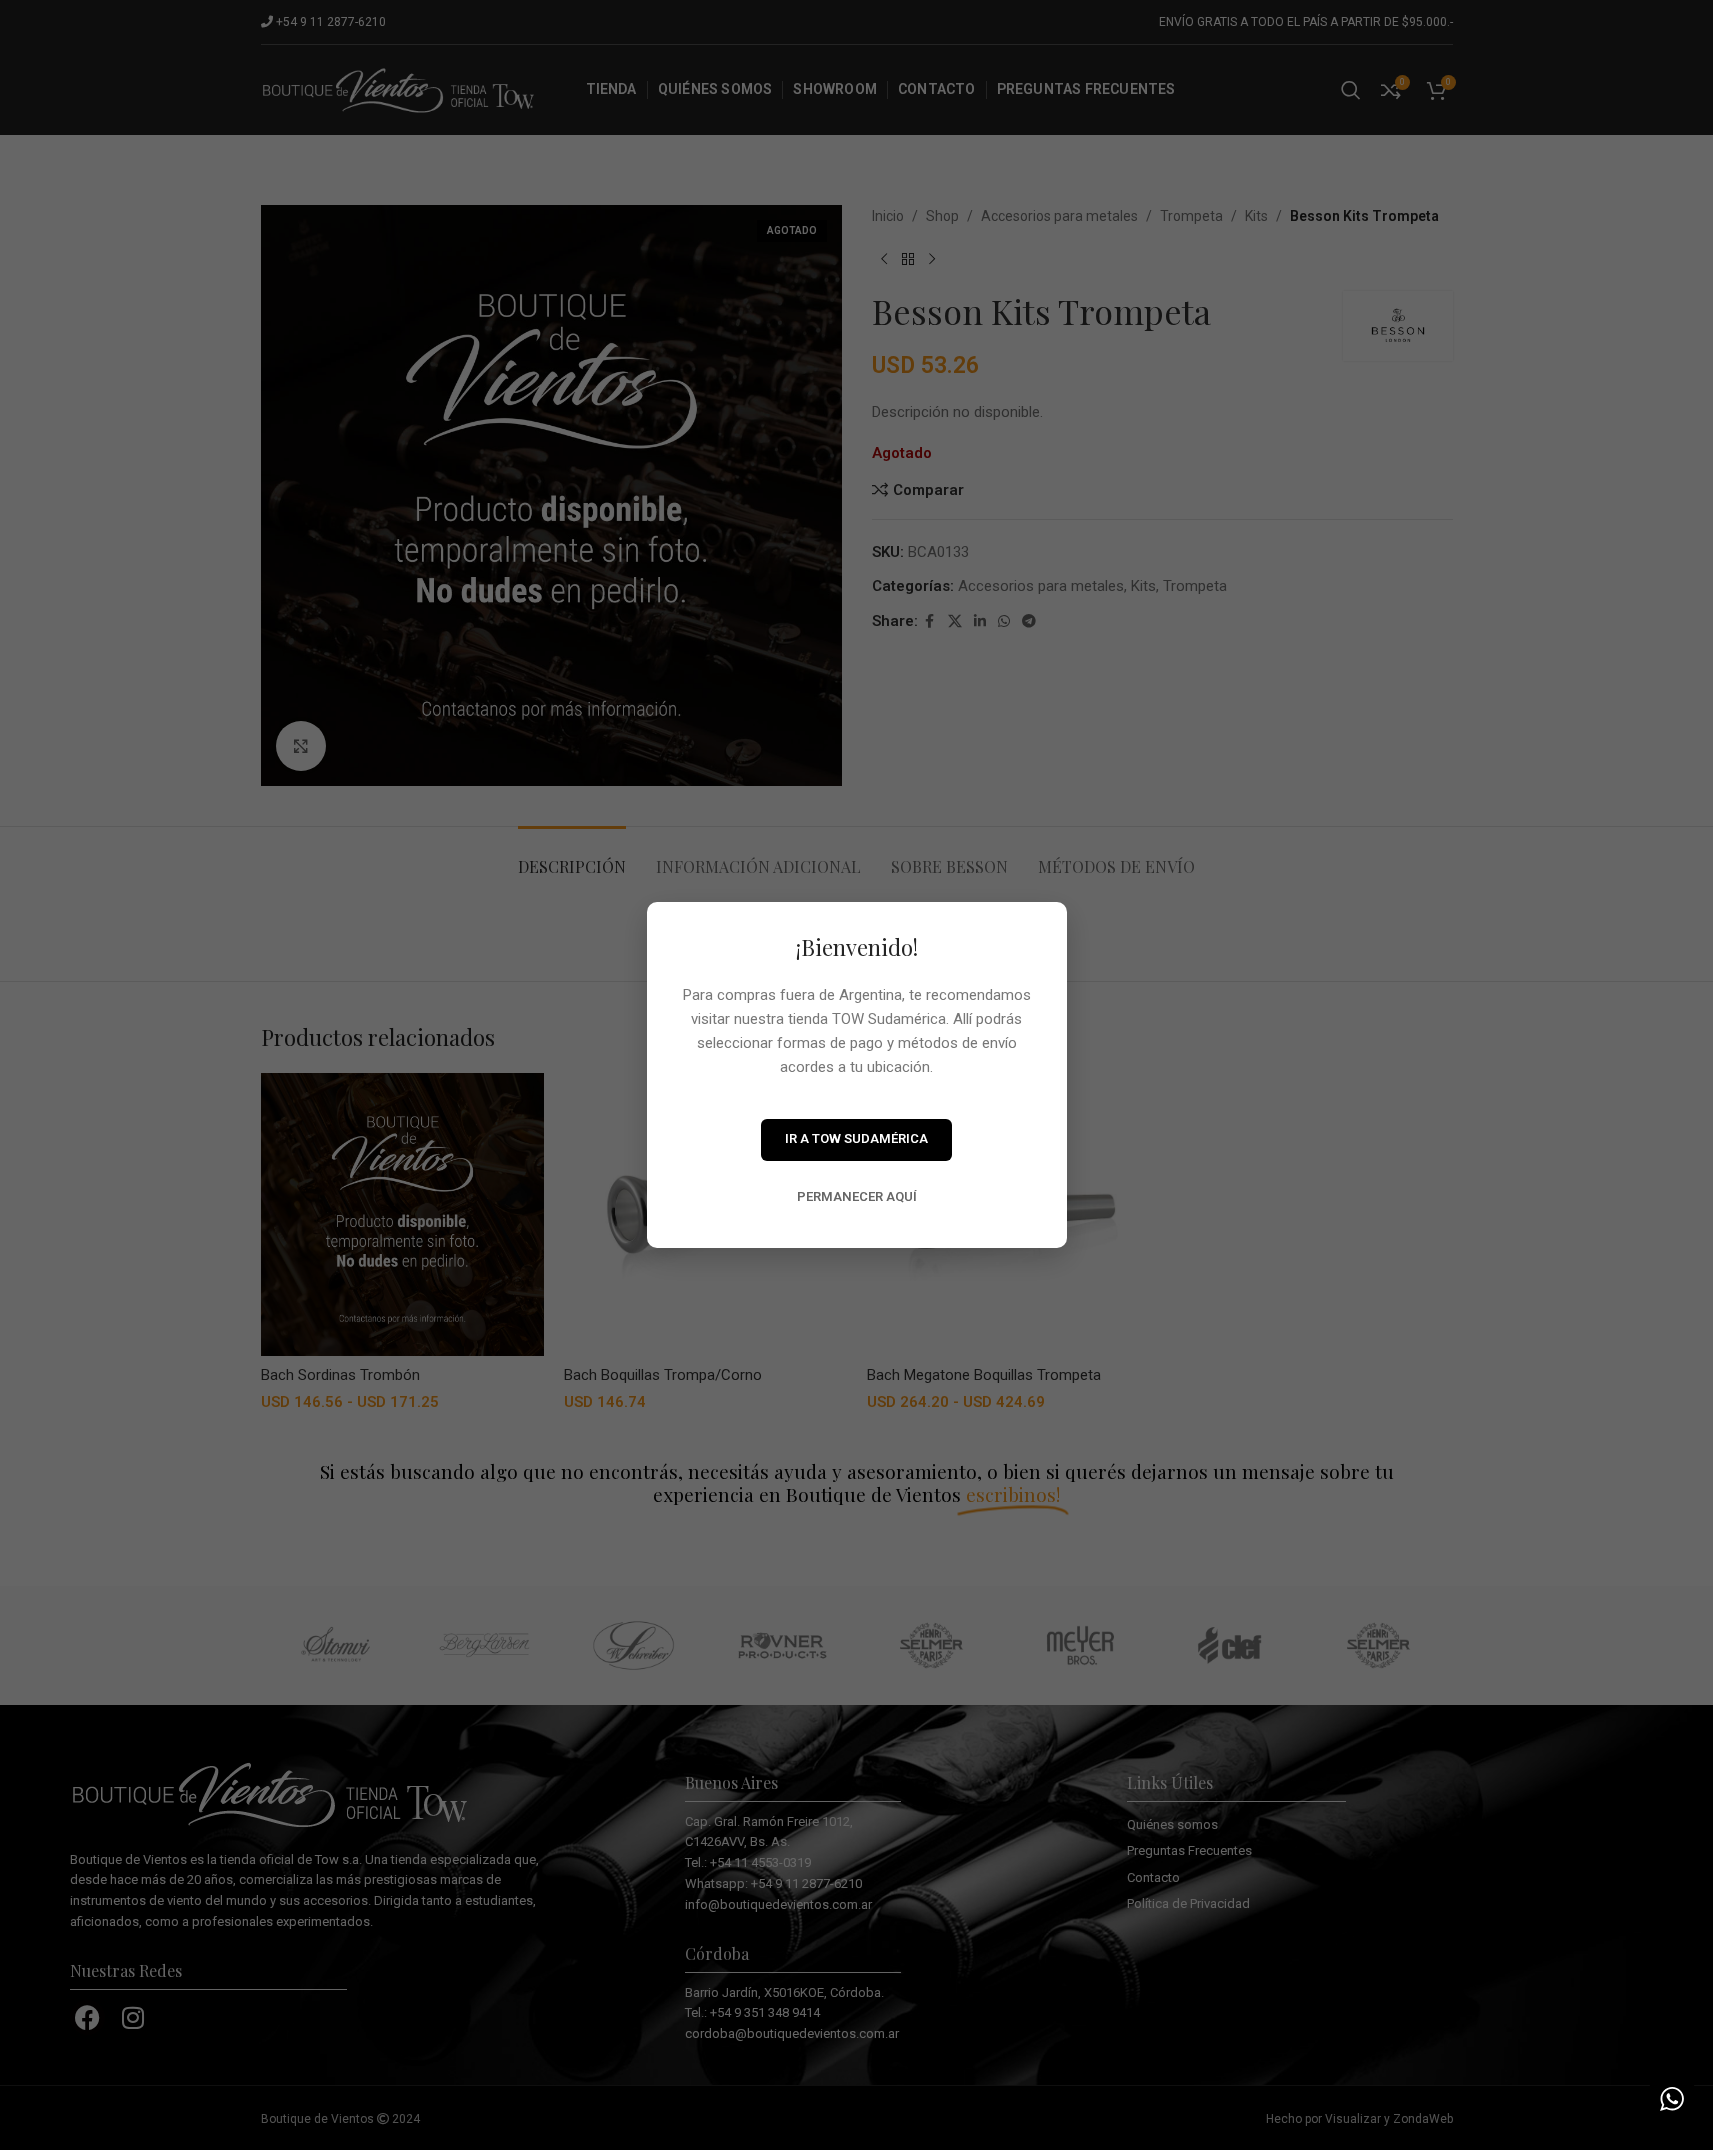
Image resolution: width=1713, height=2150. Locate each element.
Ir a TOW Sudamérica (856, 1138)
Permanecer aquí (857, 1196)
